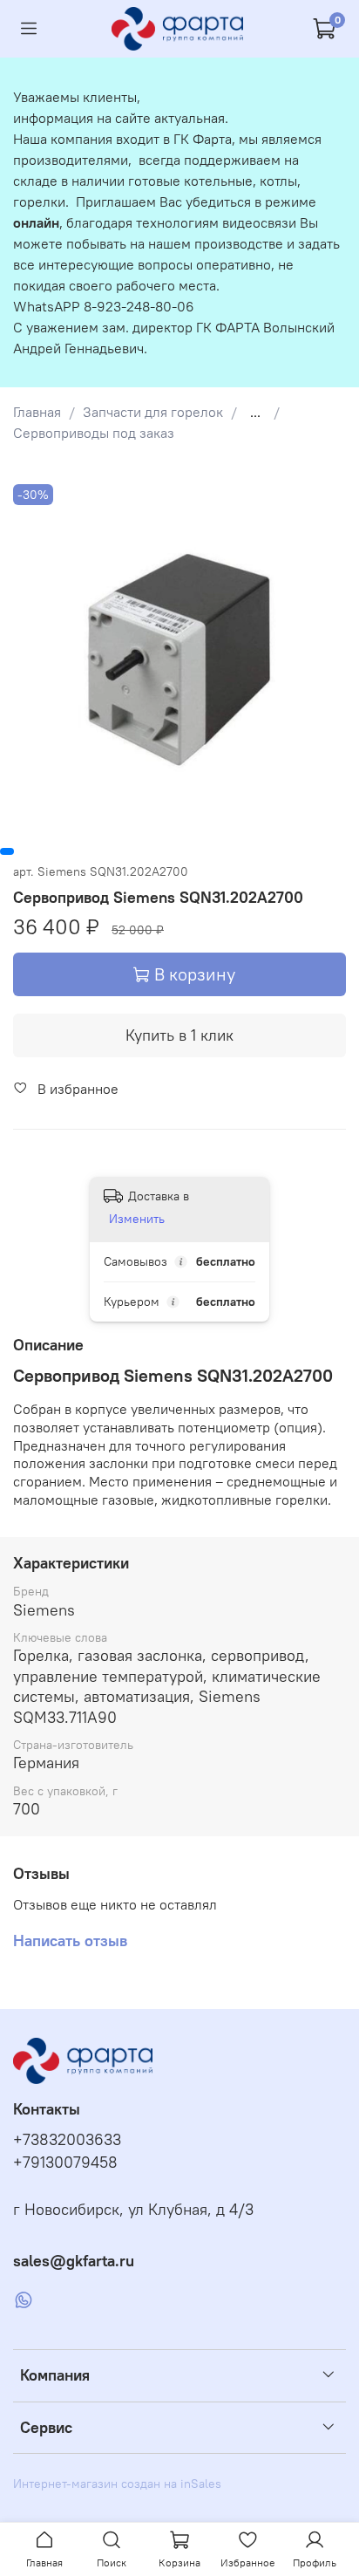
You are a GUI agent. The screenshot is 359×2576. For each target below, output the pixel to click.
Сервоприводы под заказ (94, 433)
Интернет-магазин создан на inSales (117, 2484)
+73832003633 (67, 2140)
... (255, 412)
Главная (37, 412)
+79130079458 (65, 2163)
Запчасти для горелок (153, 412)
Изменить (137, 1219)
